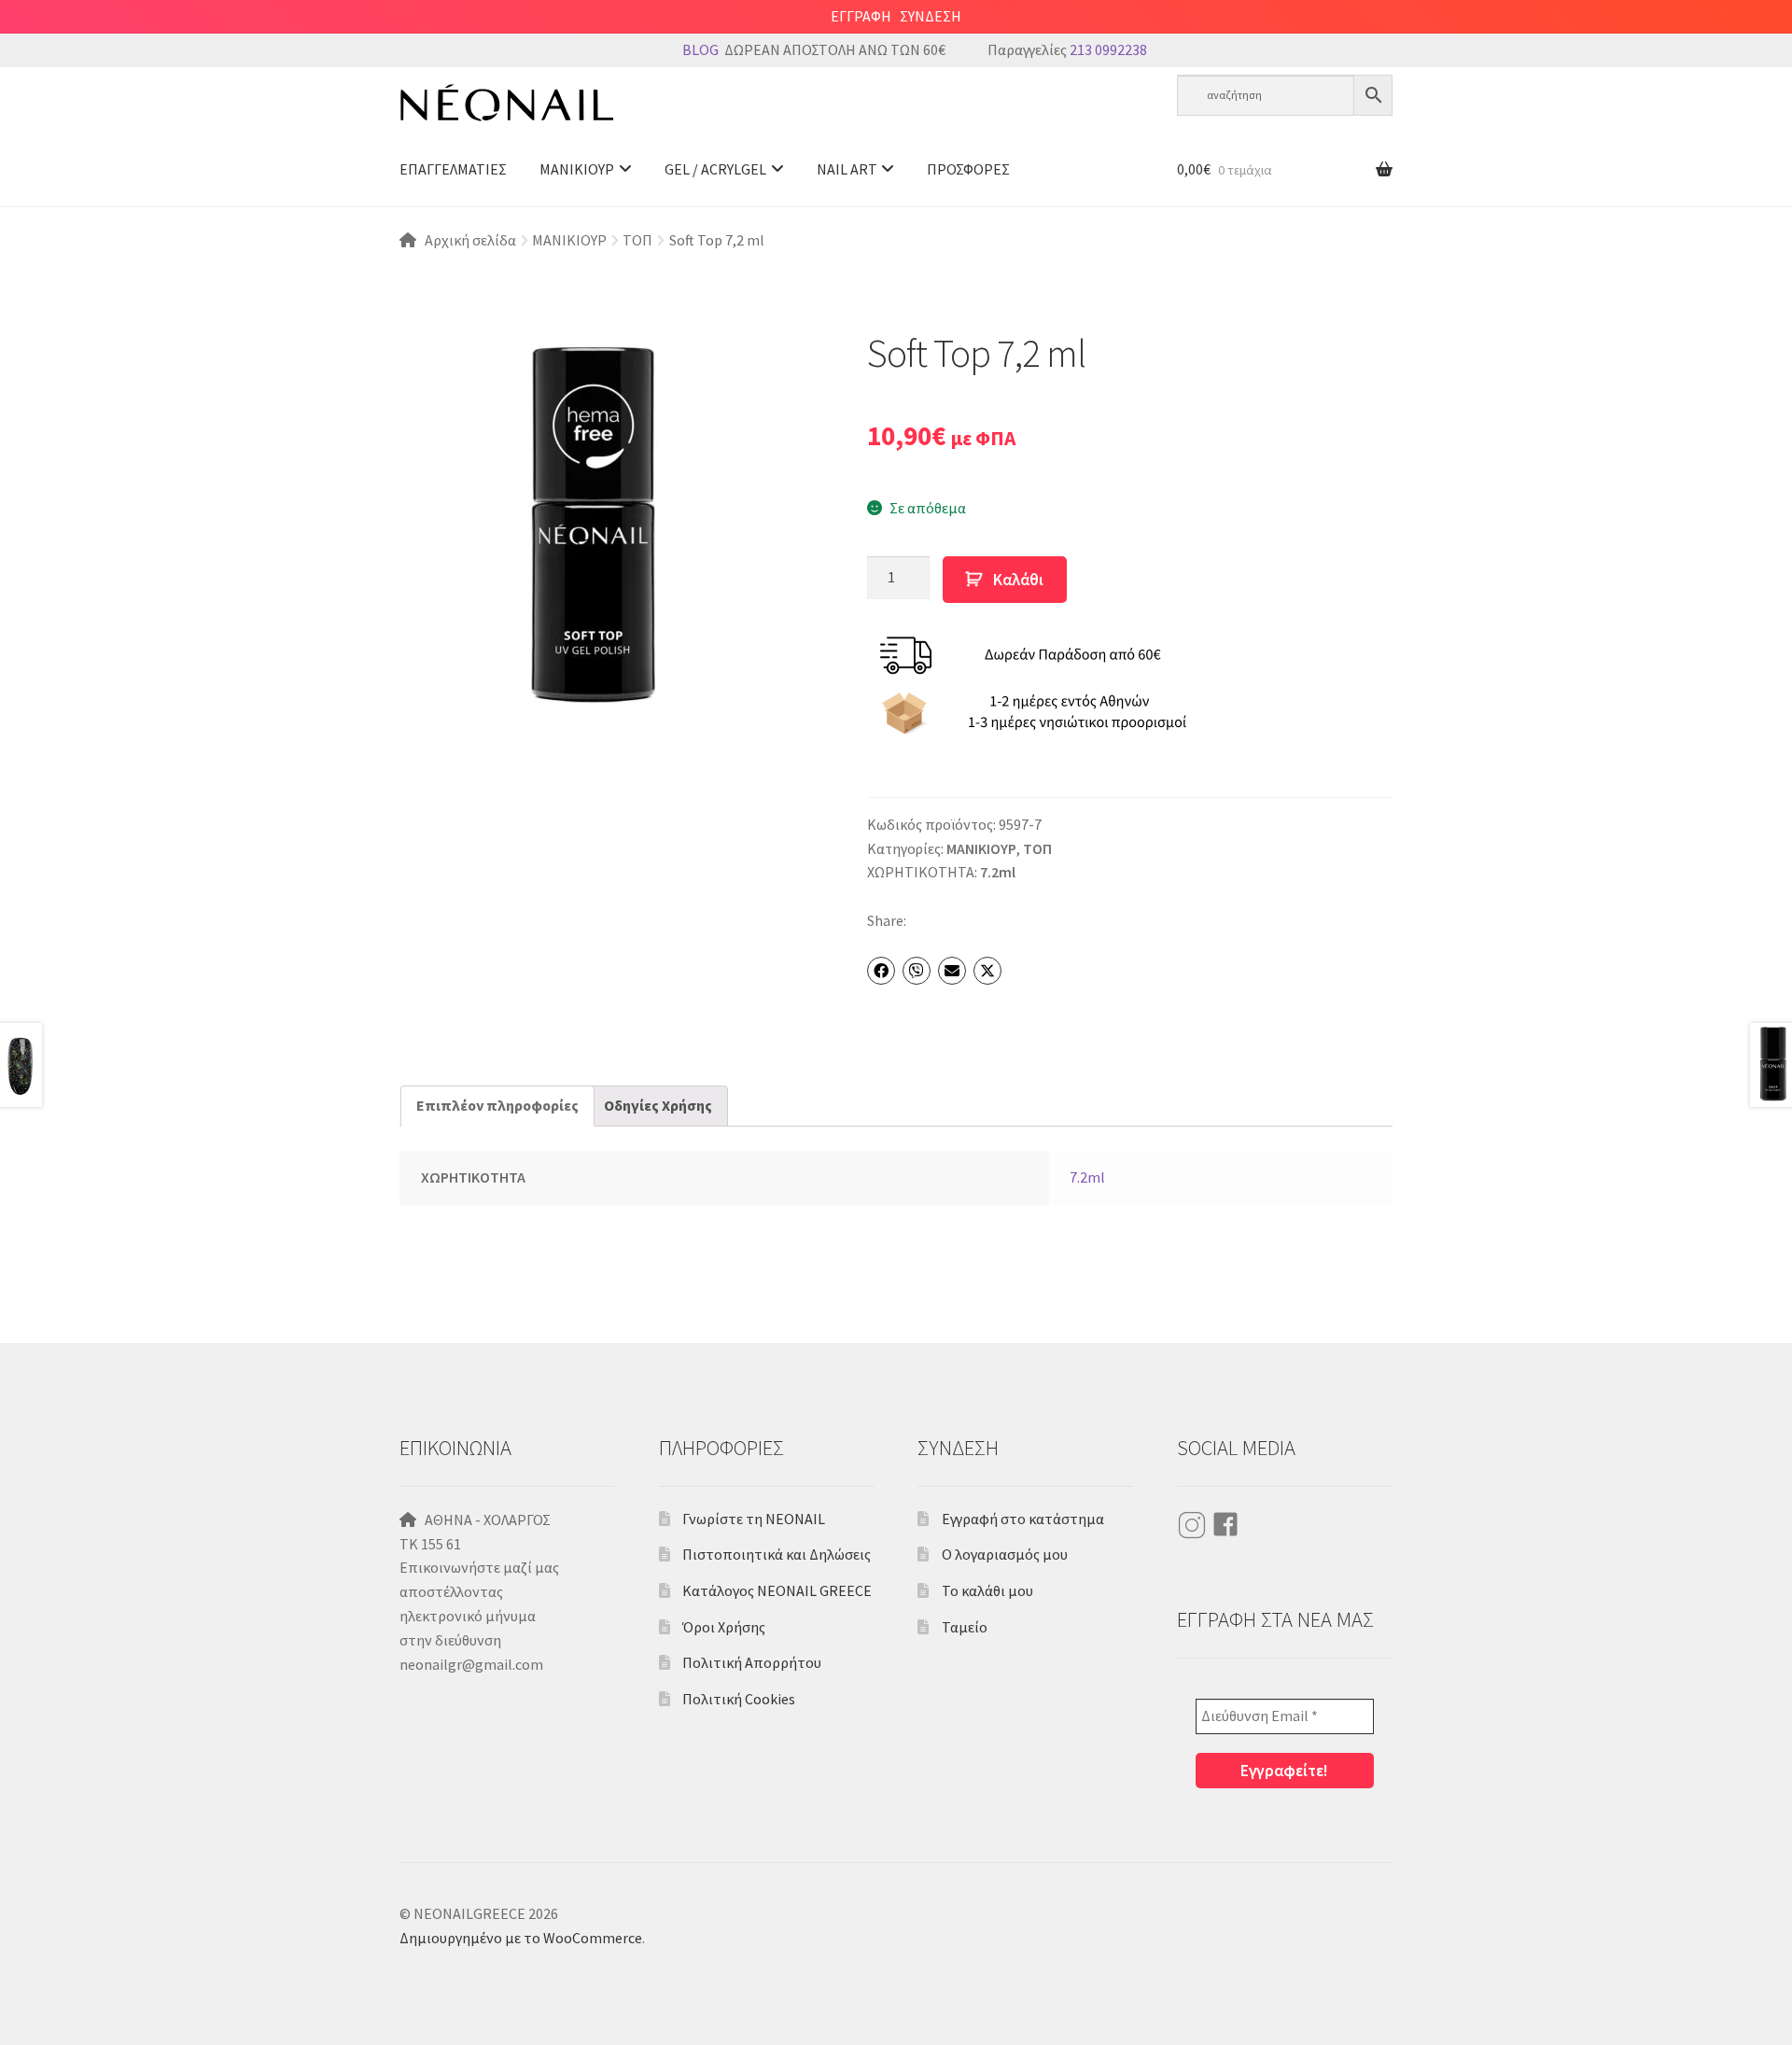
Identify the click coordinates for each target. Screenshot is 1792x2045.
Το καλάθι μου (987, 1590)
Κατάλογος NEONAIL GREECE (777, 1590)
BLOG (700, 49)
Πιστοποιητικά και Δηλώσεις (777, 1554)
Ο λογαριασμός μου (1005, 1554)
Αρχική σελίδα (470, 240)
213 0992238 (1108, 49)
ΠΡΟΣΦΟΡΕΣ (968, 169)
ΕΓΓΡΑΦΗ (861, 16)
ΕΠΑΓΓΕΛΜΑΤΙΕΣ (453, 169)
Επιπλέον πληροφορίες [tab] (497, 1105)
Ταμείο (965, 1627)
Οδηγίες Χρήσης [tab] (658, 1105)
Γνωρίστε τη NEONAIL (754, 1519)
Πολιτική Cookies (739, 1699)
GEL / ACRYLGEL (715, 169)
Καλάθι (1018, 580)
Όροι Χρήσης (724, 1627)
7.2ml (998, 872)
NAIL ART (847, 169)
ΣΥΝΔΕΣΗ (931, 16)
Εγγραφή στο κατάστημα (1023, 1519)
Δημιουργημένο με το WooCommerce (521, 1938)
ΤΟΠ (637, 240)
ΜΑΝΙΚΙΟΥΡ (577, 169)
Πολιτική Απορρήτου (752, 1662)
